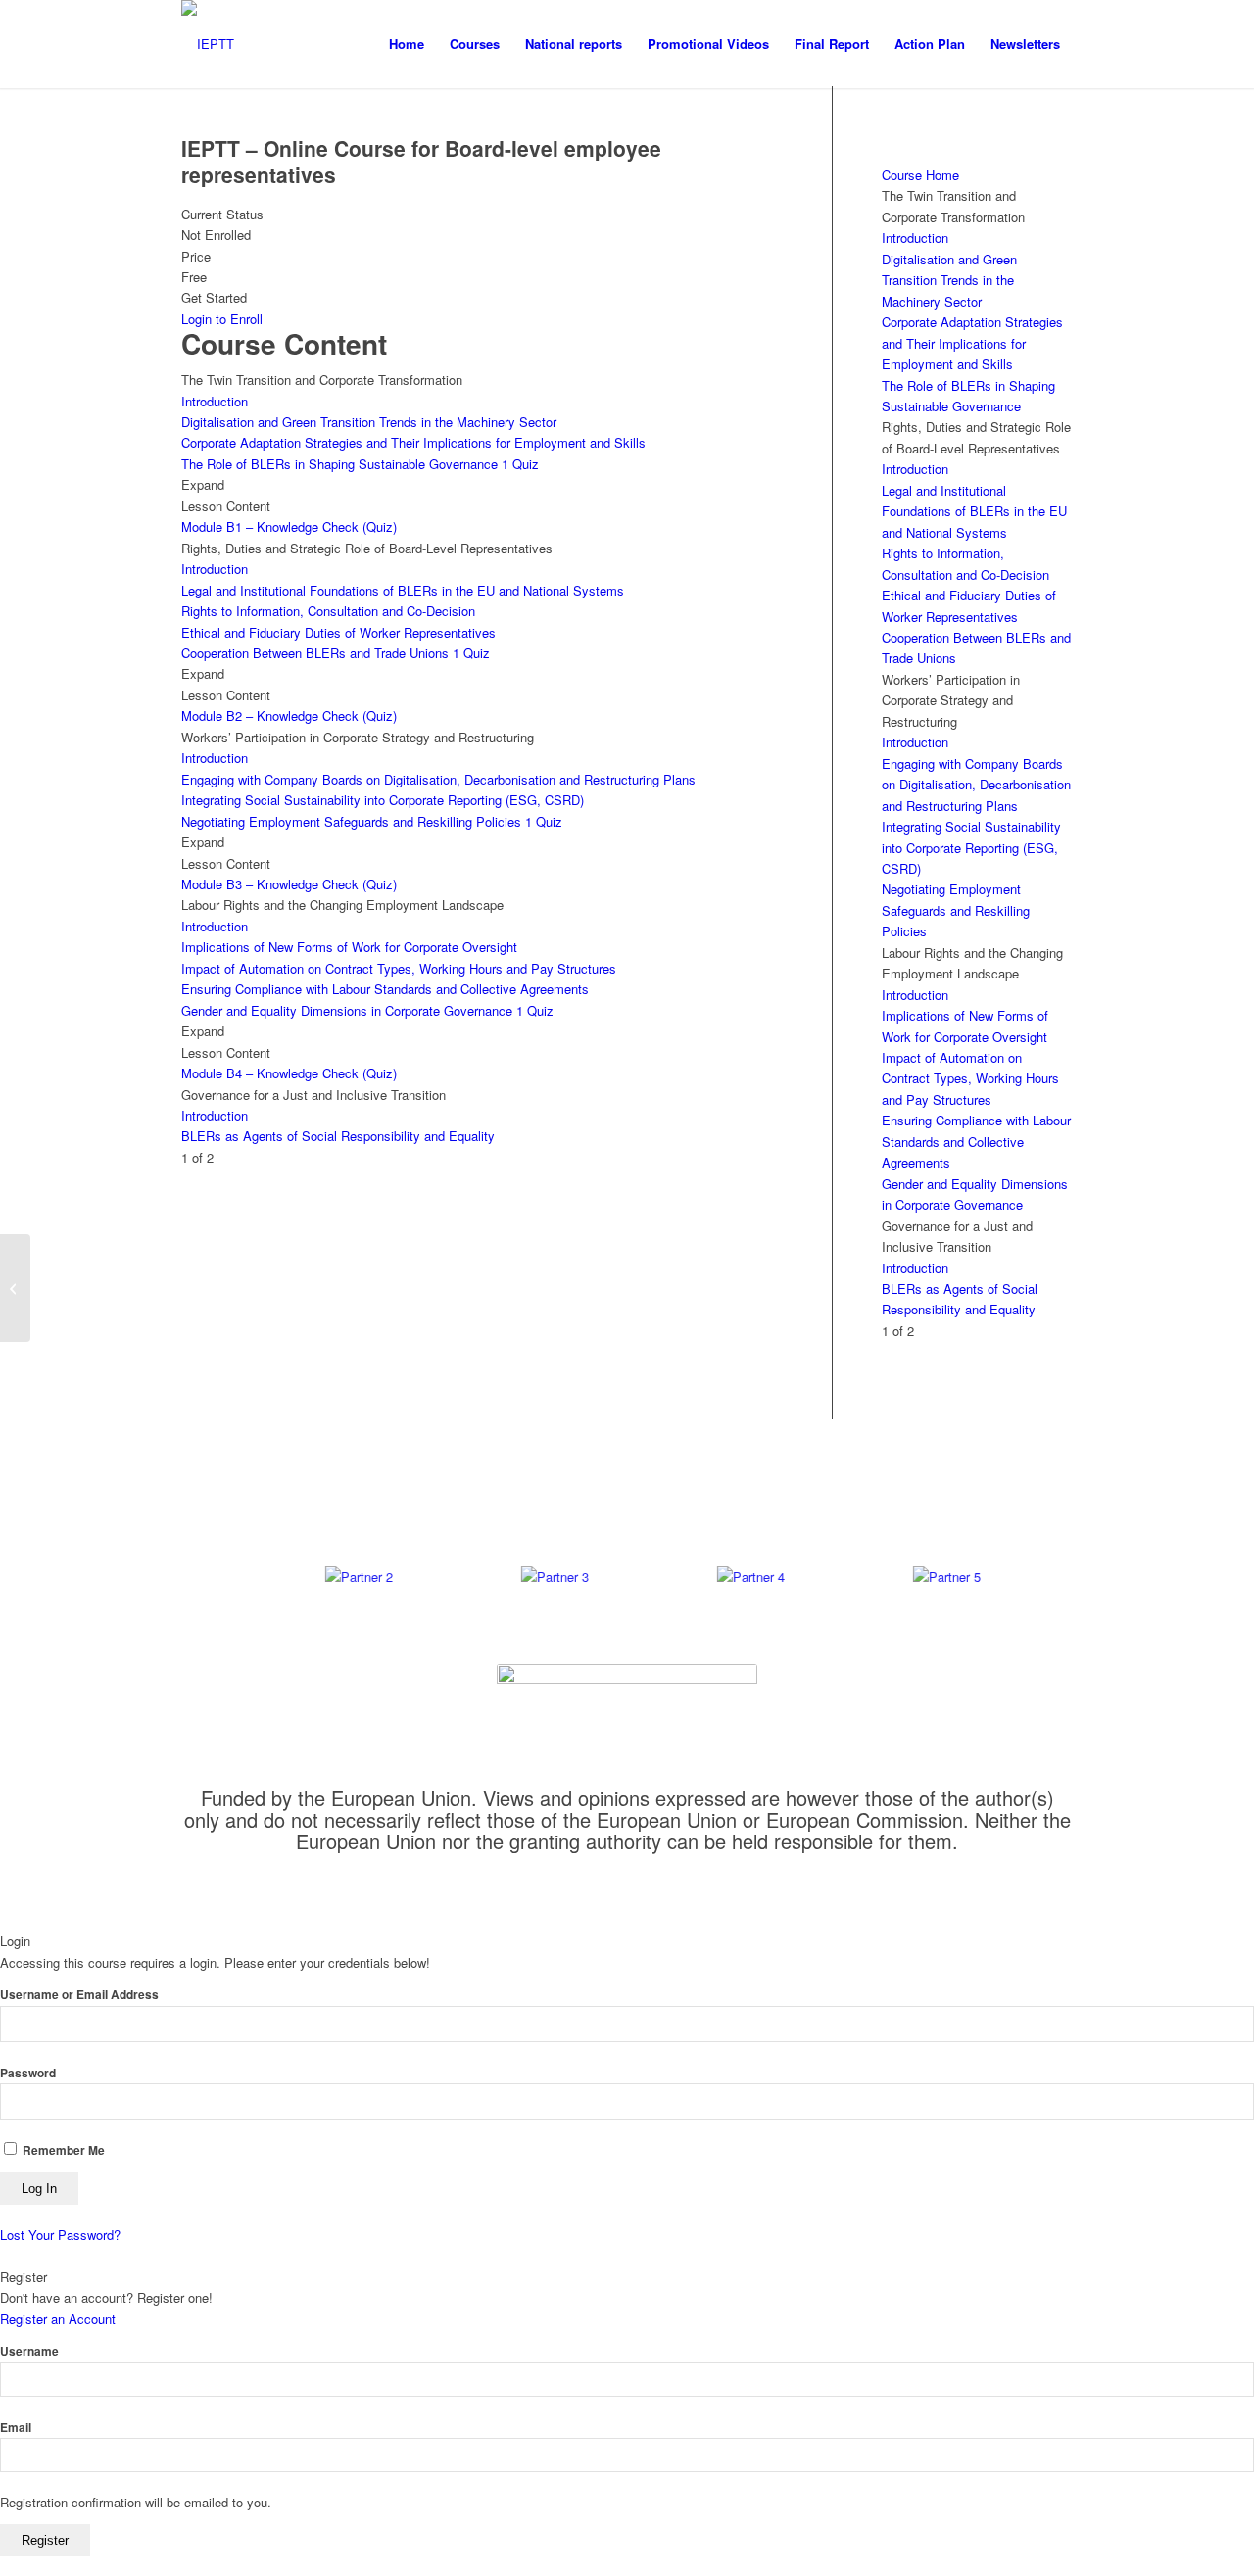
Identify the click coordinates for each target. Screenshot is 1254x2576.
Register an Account (58, 2319)
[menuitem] (407, 44)
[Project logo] (208, 44)
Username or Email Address (79, 1995)
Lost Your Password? (60, 2235)
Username (29, 2351)
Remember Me (62, 2150)
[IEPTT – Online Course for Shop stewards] (15, 1288)
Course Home (920, 175)
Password (28, 2073)
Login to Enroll (222, 319)
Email (16, 2428)
